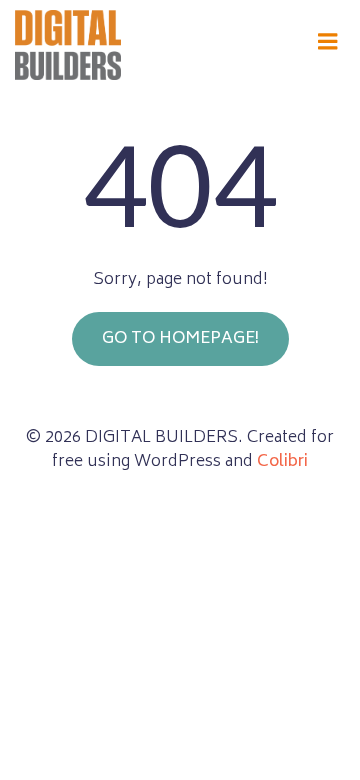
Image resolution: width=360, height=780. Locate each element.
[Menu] (328, 42)
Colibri (282, 462)
